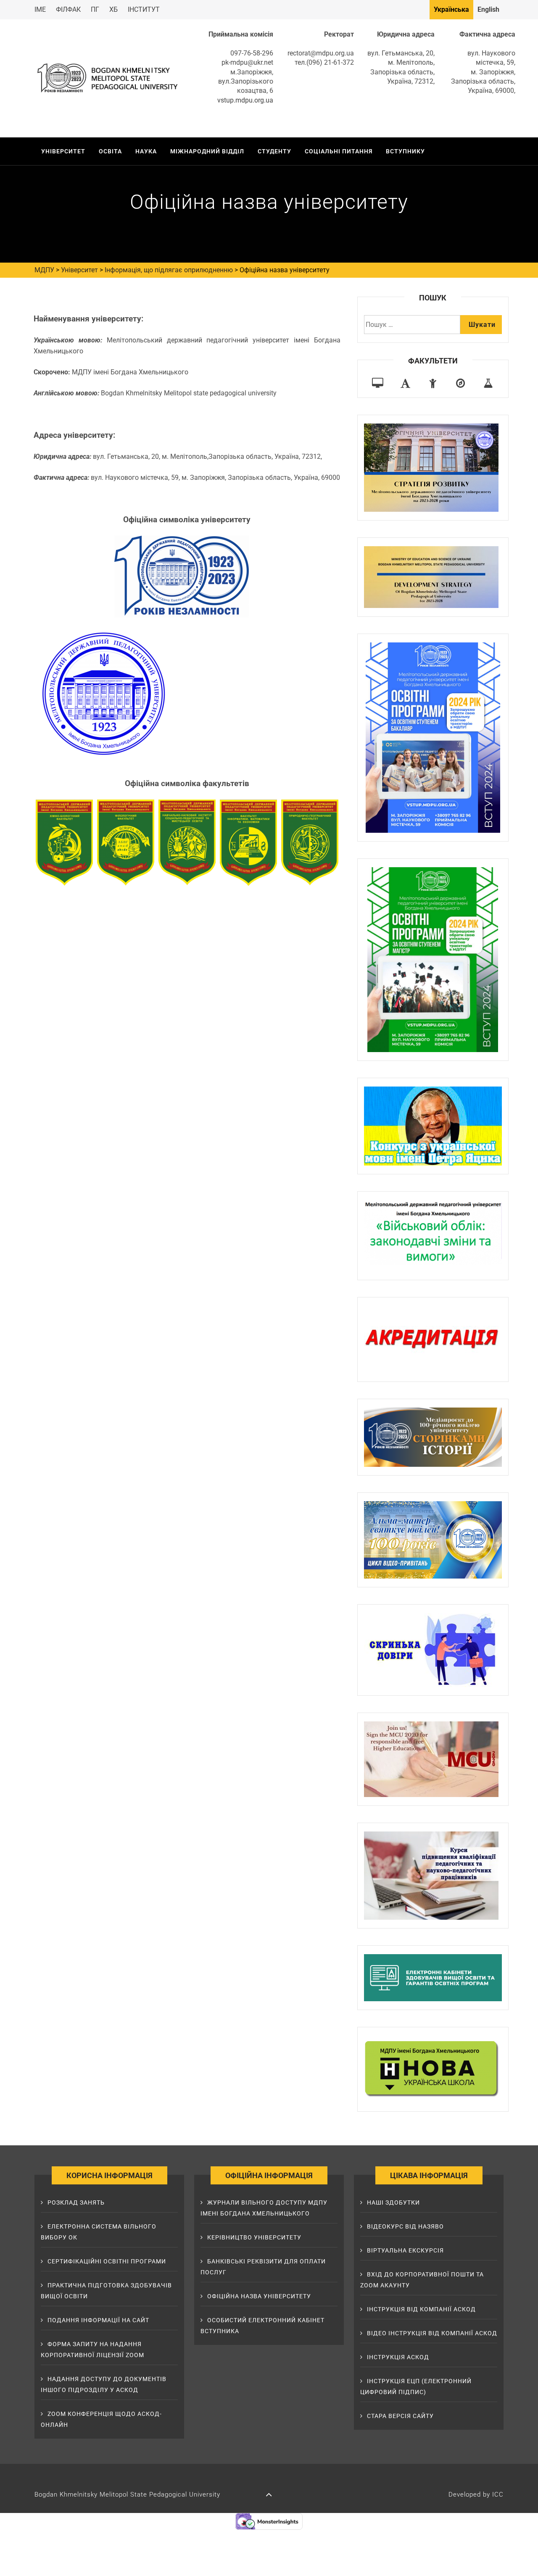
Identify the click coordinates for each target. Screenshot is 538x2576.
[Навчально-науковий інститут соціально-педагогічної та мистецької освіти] (433, 383)
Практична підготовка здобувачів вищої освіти (106, 2291)
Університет (63, 151)
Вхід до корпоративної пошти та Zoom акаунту (422, 2280)
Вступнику (405, 151)
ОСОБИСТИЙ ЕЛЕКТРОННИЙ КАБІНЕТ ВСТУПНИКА (262, 2326)
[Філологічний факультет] (405, 383)
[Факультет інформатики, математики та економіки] (378, 383)
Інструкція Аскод (398, 2357)
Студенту (274, 151)
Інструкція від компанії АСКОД (421, 2309)
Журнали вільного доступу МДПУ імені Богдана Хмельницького (264, 2208)
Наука (146, 151)
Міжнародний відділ (207, 151)
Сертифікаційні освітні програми (107, 2261)
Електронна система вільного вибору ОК (99, 2232)
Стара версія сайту (400, 2416)
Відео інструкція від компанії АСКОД (432, 2333)
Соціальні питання (339, 151)
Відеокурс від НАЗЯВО (405, 2226)
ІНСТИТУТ (144, 9)
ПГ (95, 9)
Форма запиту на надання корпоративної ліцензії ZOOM (92, 2350)
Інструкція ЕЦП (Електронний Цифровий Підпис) (416, 2387)
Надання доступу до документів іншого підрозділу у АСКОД (104, 2384)
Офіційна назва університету (259, 2296)
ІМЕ (40, 9)
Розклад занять (76, 2202)
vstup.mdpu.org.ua (245, 100)
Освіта (110, 151)
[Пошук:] (412, 325)
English (488, 9)
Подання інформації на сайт (98, 2320)
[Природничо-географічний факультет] (460, 383)
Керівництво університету (254, 2237)
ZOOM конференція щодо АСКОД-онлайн (101, 2419)
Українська (451, 9)
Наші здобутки (393, 2202)
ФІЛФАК (68, 9)
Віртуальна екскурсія (405, 2250)
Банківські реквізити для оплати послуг (263, 2267)
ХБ (113, 9)
